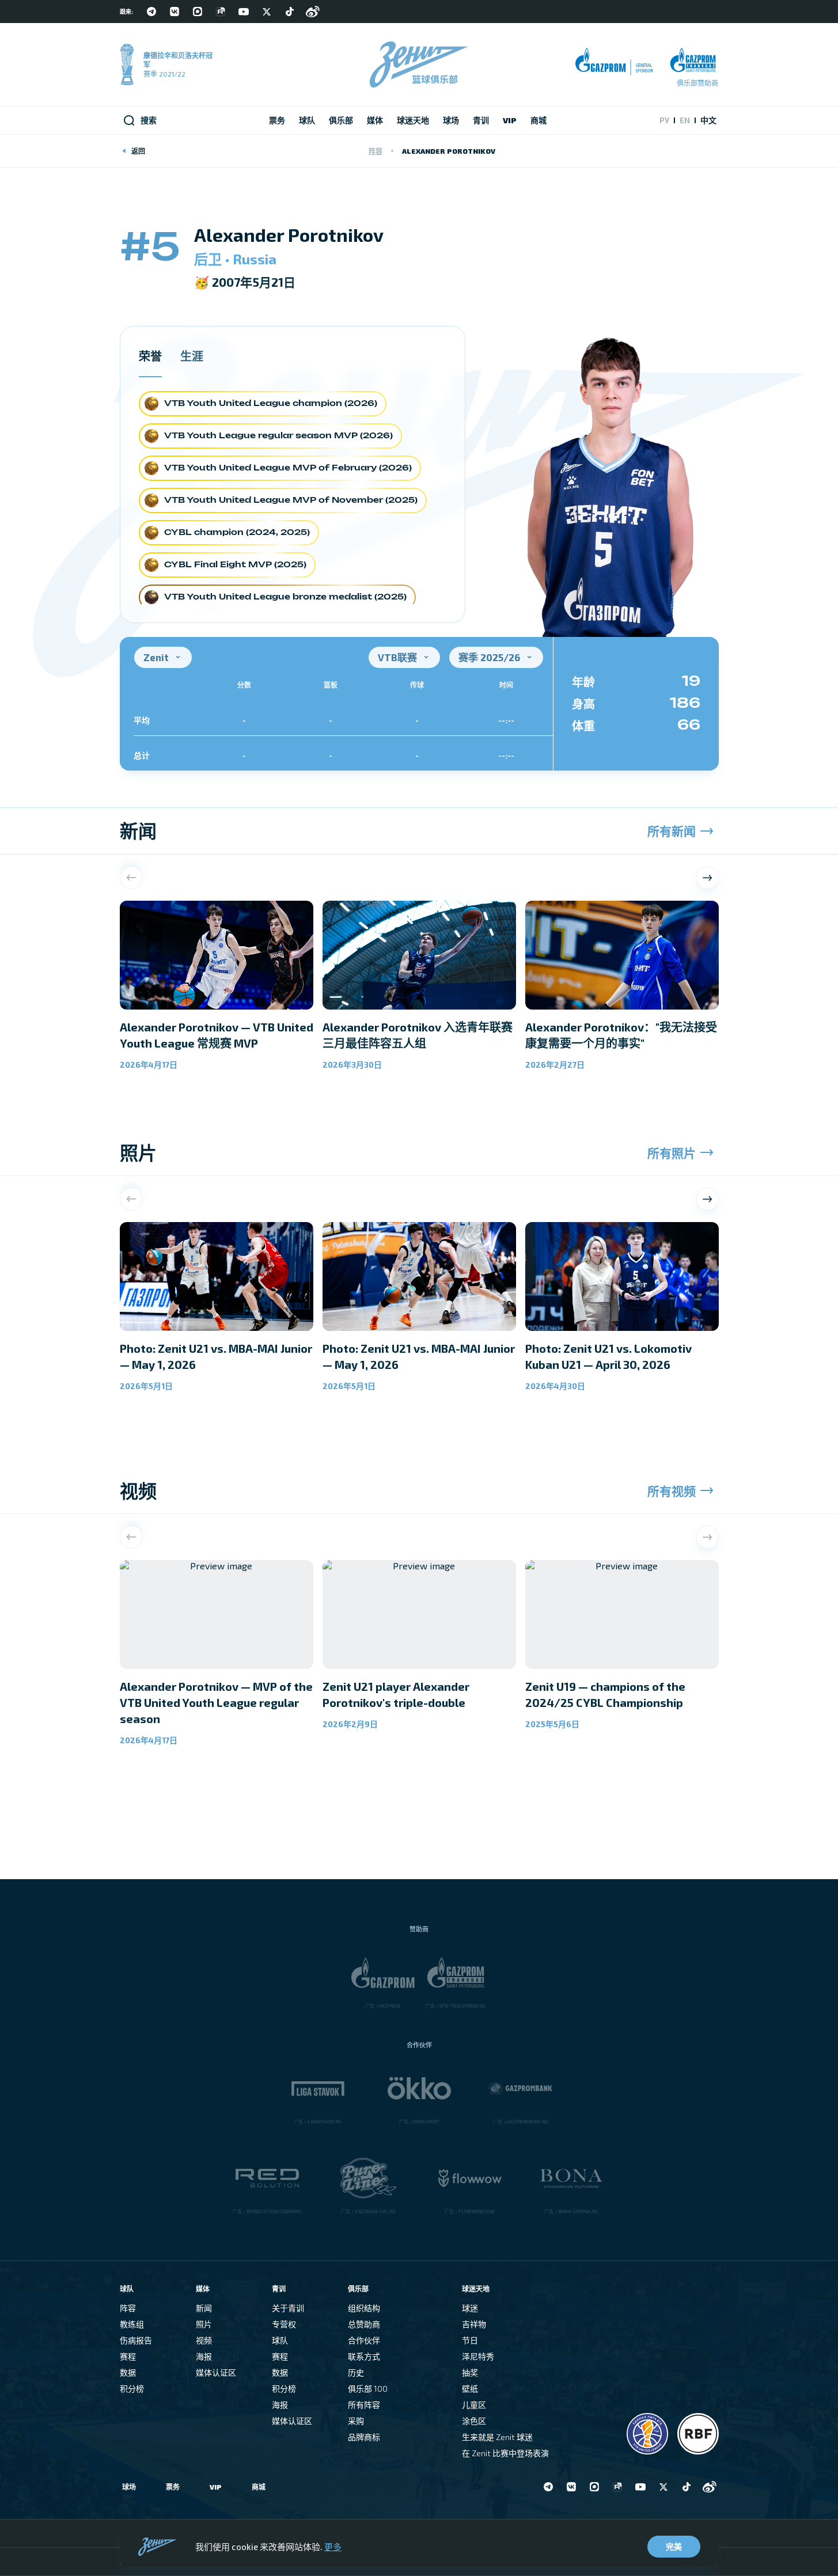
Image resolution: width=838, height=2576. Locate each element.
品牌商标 (364, 2437)
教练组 (132, 2324)
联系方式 (364, 2356)
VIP (216, 2487)
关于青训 (288, 2308)
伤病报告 (136, 2340)
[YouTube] (244, 12)
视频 (204, 2340)
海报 (204, 2356)
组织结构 (364, 2308)
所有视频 (672, 1491)
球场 (129, 2487)
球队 (280, 2340)
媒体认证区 (216, 2372)
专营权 (284, 2324)
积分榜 (132, 2389)
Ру (664, 120)
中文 (708, 120)
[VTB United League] (647, 2434)
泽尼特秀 (478, 2356)
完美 (674, 2546)
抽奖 (470, 2372)
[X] (267, 12)
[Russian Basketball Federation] (698, 2434)
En (685, 120)
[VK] (175, 12)
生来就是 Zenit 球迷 (497, 2437)
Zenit (156, 657)
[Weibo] (313, 12)
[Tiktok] (290, 12)
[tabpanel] (293, 500)
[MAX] (198, 12)
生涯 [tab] (192, 356)
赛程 (128, 2356)
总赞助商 (364, 2324)
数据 (128, 2372)
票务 (173, 2487)
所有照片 (672, 1153)
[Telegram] (151, 12)
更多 (333, 2547)
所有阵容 (364, 2405)
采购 (356, 2421)
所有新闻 (672, 831)
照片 (204, 2324)
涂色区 (474, 2421)
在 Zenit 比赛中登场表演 (505, 2453)
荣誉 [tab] (150, 356)
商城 (259, 2487)
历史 (356, 2372)
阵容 (376, 151)
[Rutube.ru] (221, 12)
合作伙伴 (364, 2340)
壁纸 (470, 2389)
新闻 (204, 2308)
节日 (470, 2340)
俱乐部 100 (368, 2389)
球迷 (470, 2308)
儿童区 (474, 2405)
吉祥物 (474, 2324)
